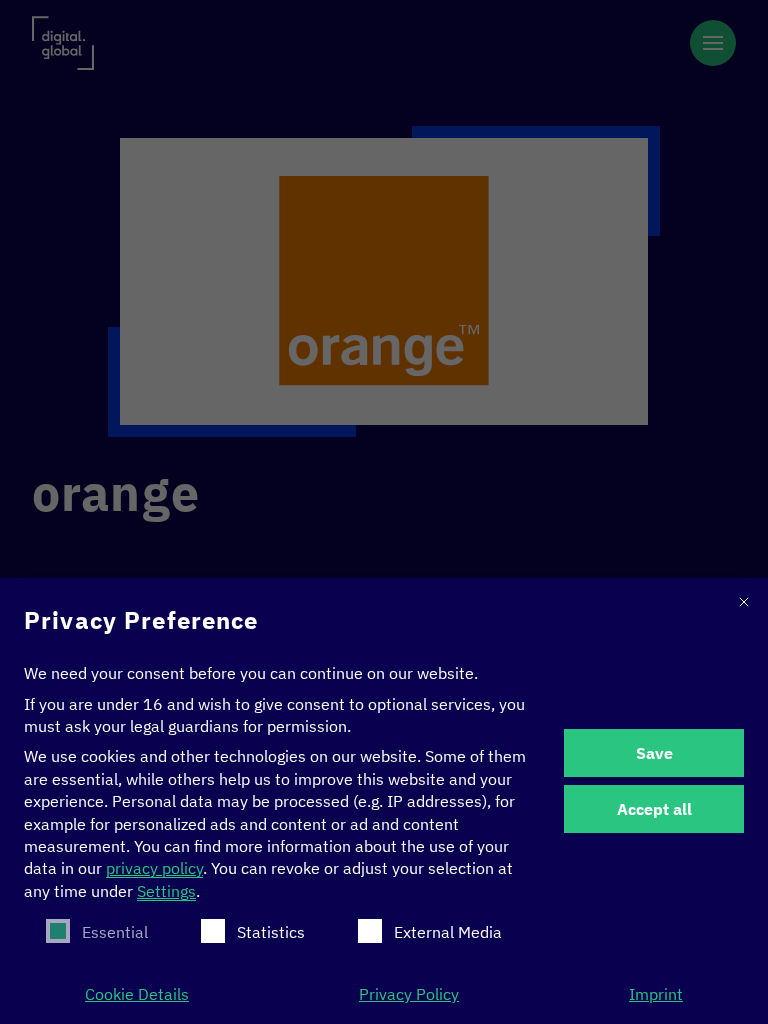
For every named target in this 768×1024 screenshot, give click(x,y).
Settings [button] (166, 891)
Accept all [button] (654, 809)
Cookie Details (137, 994)
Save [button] (654, 753)
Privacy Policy (409, 994)
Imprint (656, 994)
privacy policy (154, 868)
